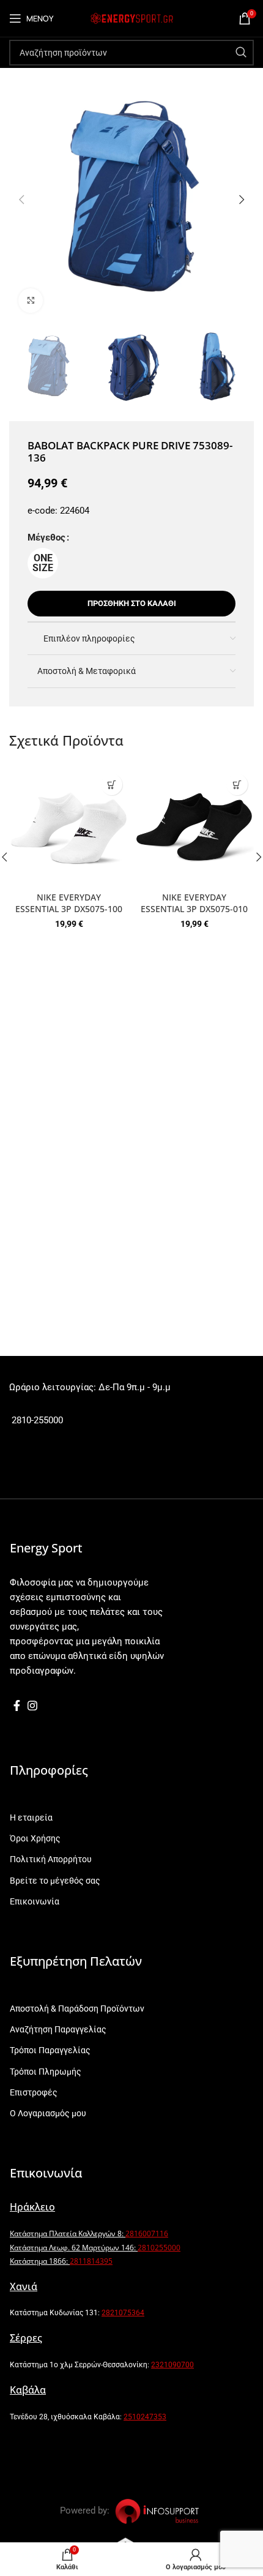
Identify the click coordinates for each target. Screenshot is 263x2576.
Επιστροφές (34, 2092)
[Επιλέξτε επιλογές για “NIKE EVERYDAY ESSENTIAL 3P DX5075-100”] (112, 784)
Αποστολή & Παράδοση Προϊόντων (77, 2009)
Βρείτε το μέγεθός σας (55, 1881)
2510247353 (145, 2417)
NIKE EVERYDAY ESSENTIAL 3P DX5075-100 (69, 903)
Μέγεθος (46, 537)
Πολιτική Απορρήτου (51, 1859)
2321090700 (172, 2365)
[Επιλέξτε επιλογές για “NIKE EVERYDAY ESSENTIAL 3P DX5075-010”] (237, 784)
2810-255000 (36, 1420)
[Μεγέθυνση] (31, 301)
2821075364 (123, 2313)
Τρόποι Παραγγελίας (50, 2050)
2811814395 (91, 2261)
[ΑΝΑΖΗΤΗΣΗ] (241, 53)
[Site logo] (131, 18)
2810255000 (159, 2248)
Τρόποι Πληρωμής (46, 2072)
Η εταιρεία (31, 1818)
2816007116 (147, 2233)
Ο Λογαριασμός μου (48, 2113)
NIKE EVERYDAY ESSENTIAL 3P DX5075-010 (194, 903)
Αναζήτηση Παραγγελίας (58, 2029)
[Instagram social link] (32, 1705)
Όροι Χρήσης (35, 1838)
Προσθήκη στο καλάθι (132, 603)
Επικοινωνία (35, 1901)
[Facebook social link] (17, 1705)
